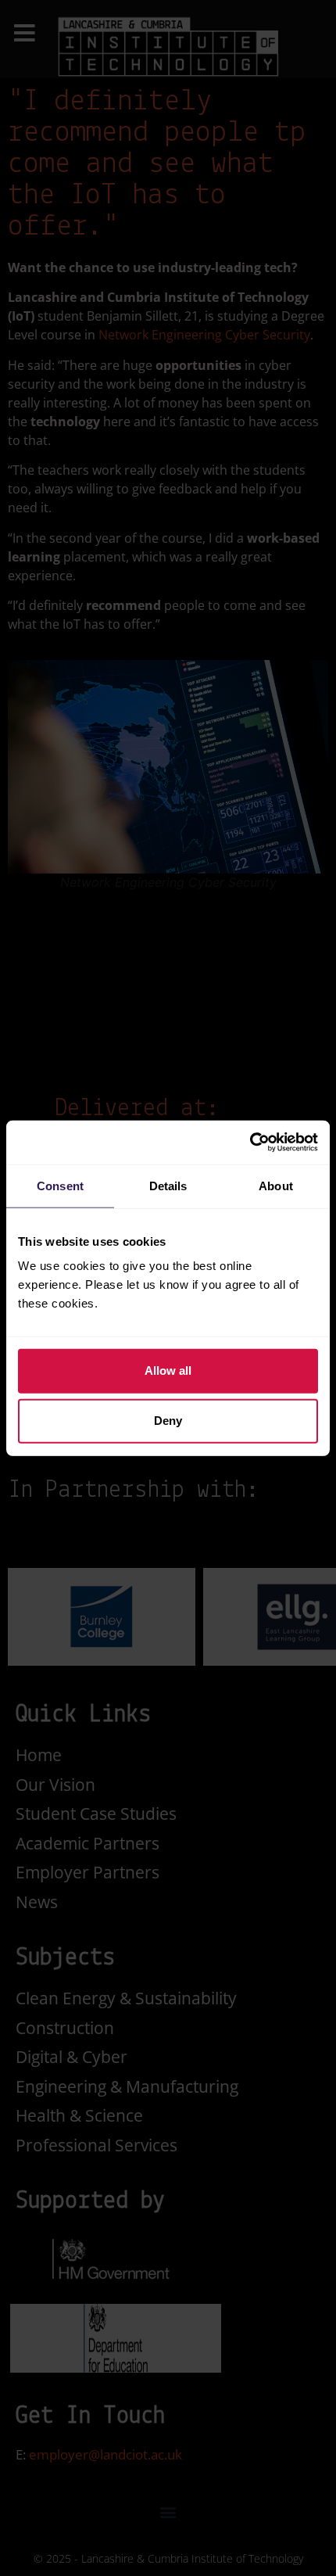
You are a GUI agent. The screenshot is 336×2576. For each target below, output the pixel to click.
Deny (168, 1421)
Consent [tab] (60, 1185)
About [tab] (276, 1185)
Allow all (168, 1371)
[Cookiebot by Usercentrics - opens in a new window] (250, 1143)
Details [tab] (168, 1185)
